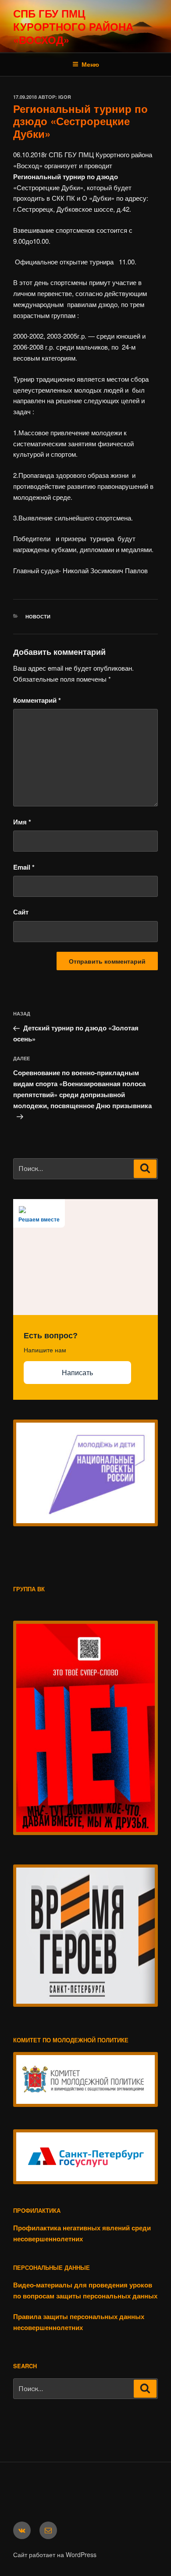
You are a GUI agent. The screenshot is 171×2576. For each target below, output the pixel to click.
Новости (38, 616)
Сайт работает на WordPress (55, 2554)
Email (24, 867)
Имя (22, 822)
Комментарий (37, 700)
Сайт (21, 912)
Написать (77, 1373)
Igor (65, 97)
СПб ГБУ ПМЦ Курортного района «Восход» (73, 26)
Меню (90, 64)
